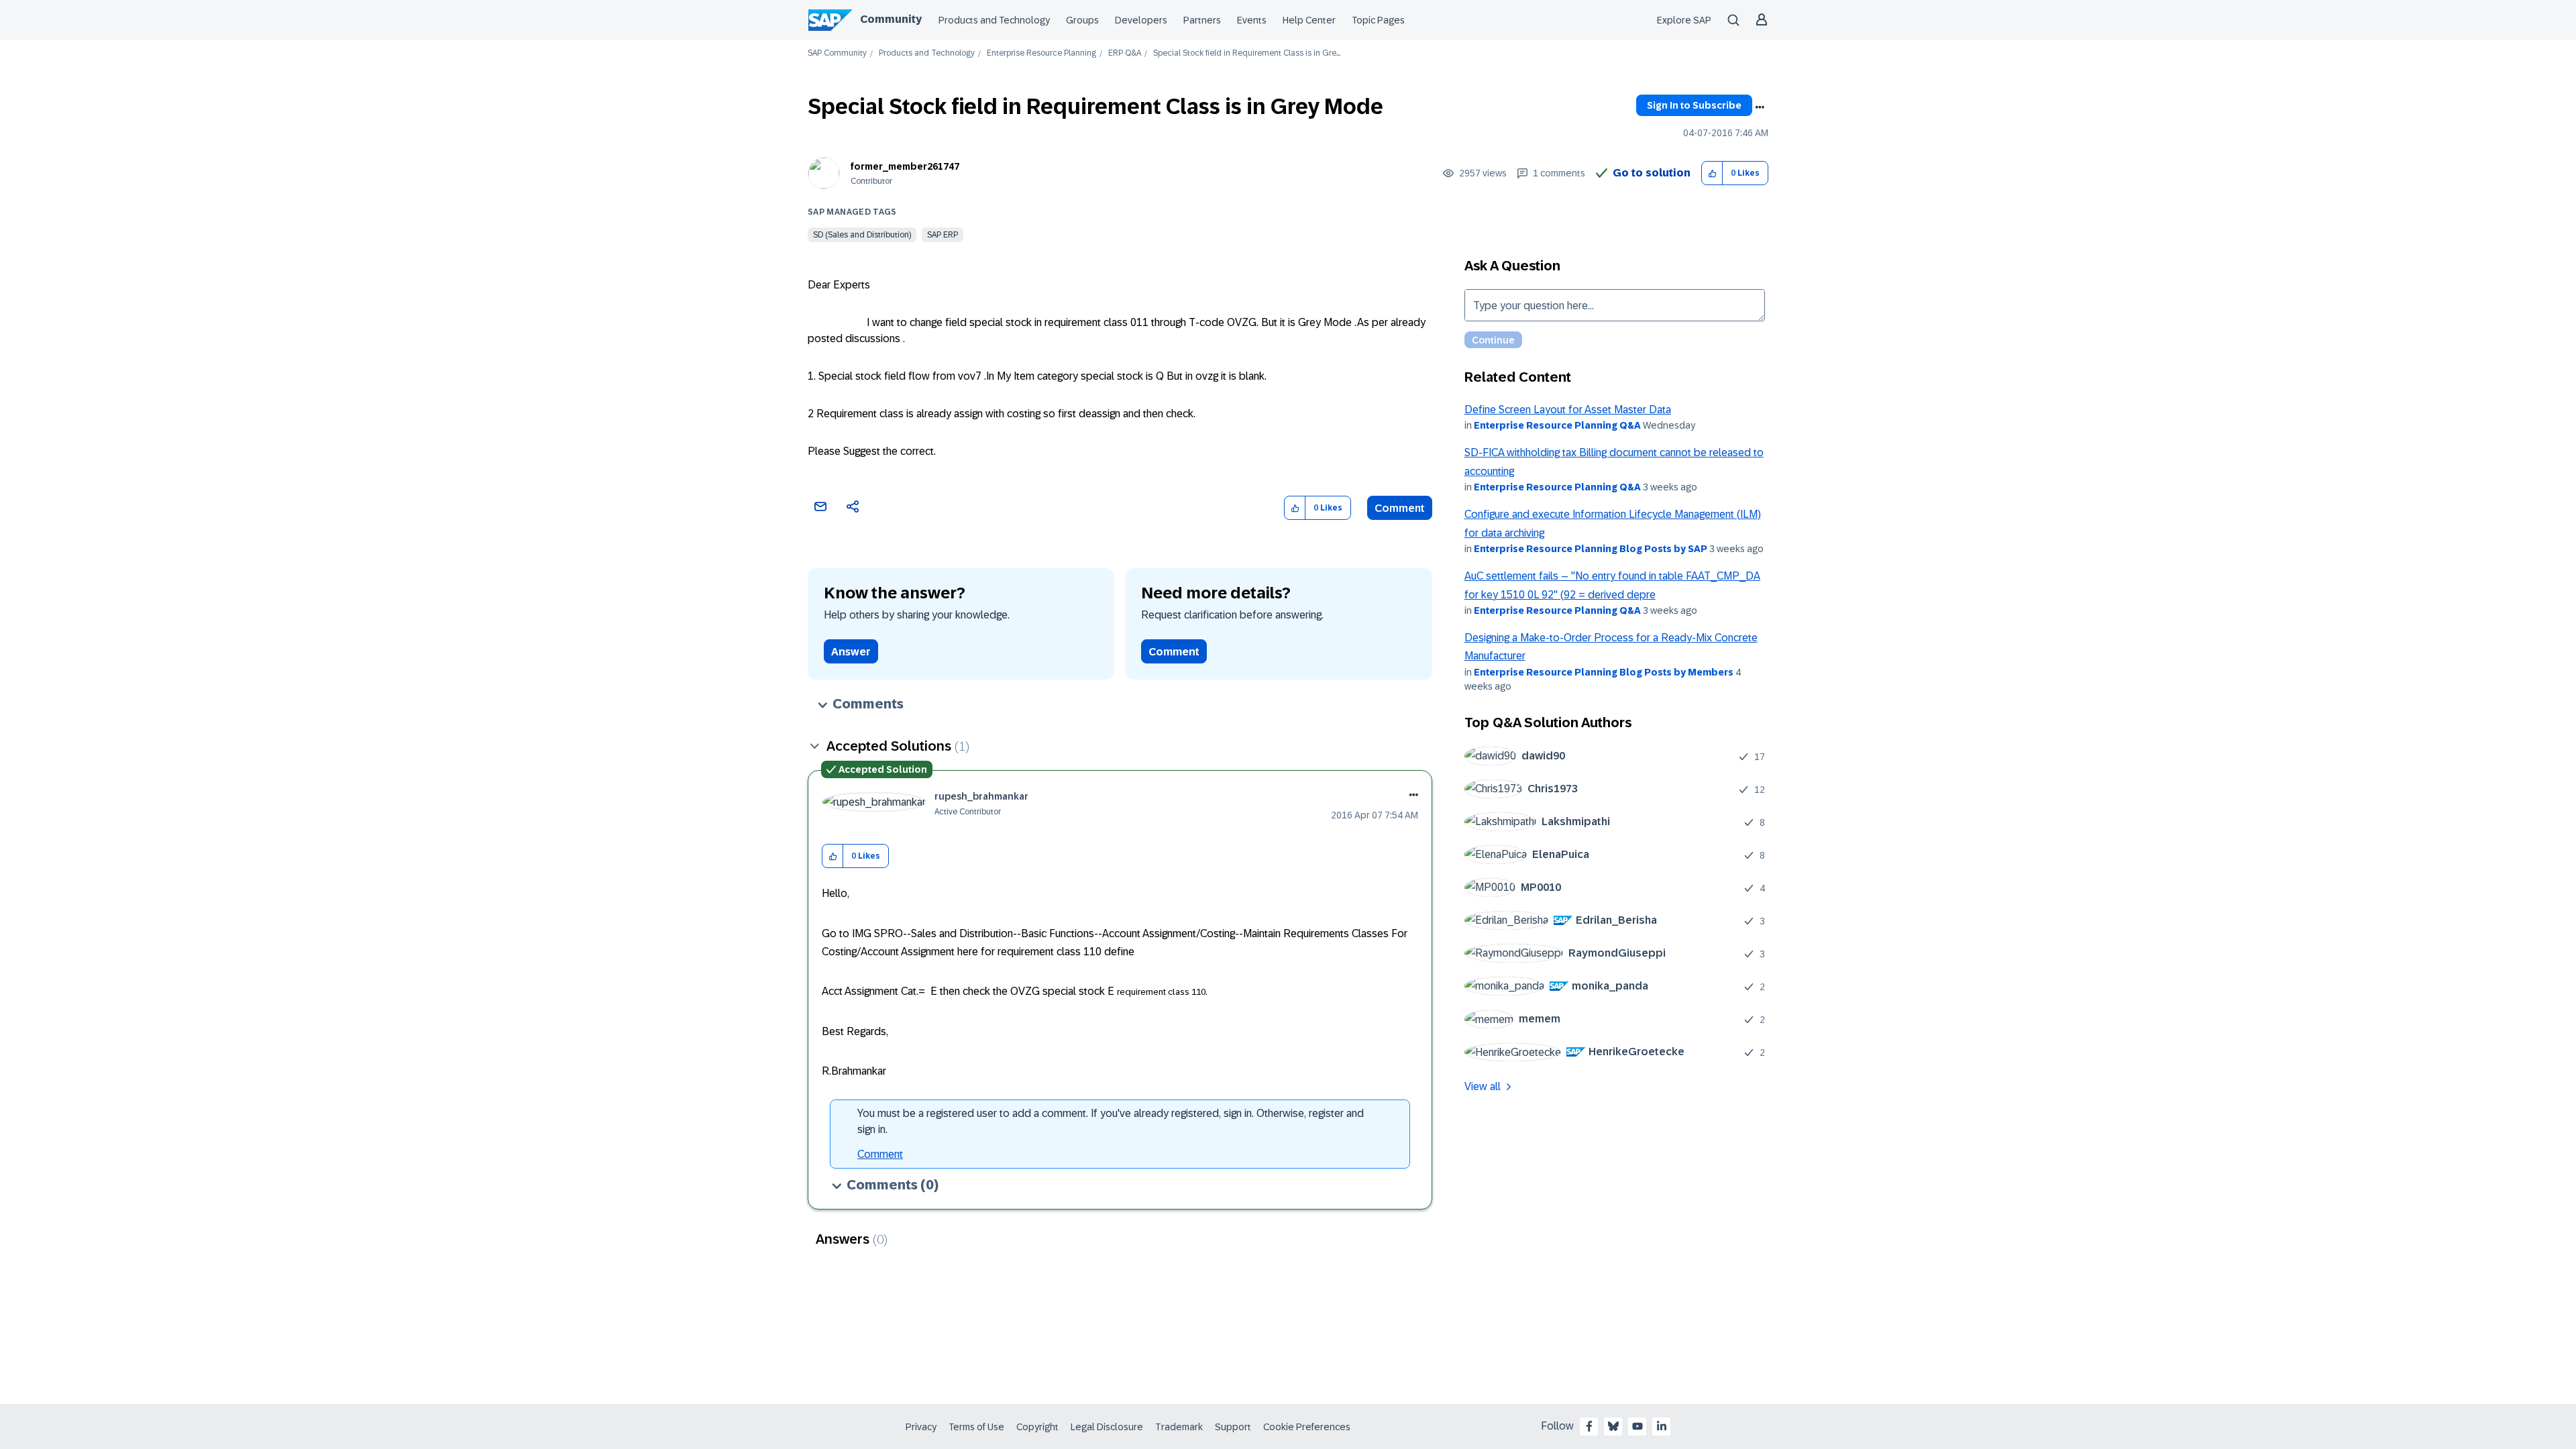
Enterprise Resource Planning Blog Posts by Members (1604, 672)
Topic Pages (1378, 20)
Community (891, 19)
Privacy (921, 1427)
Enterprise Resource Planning (1041, 53)
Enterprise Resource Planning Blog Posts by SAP (1591, 549)
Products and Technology (994, 20)
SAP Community (837, 53)
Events (1252, 20)
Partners (1202, 20)
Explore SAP (1684, 20)
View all (1483, 1086)
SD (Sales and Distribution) (862, 235)
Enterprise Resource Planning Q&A (1557, 425)
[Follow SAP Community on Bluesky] (1613, 1426)
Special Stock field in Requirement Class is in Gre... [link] (1247, 53)
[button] (1712, 173)
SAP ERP (943, 235)
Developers (1141, 20)
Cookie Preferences (1307, 1427)
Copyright (1037, 1427)
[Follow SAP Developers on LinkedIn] (1662, 1426)
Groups (1082, 20)
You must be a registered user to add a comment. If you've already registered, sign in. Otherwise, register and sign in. (1111, 1121)
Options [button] (1760, 107)
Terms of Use (976, 1427)
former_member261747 (905, 166)
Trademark (1179, 1427)
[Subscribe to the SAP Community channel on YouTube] (1638, 1426)
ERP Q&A (1125, 53)
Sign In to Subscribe (1694, 105)
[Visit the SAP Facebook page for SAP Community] (1589, 1426)
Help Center (1309, 20)
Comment (1400, 508)
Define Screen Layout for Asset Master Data (1568, 410)
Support (1233, 1427)
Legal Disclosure (1107, 1427)
